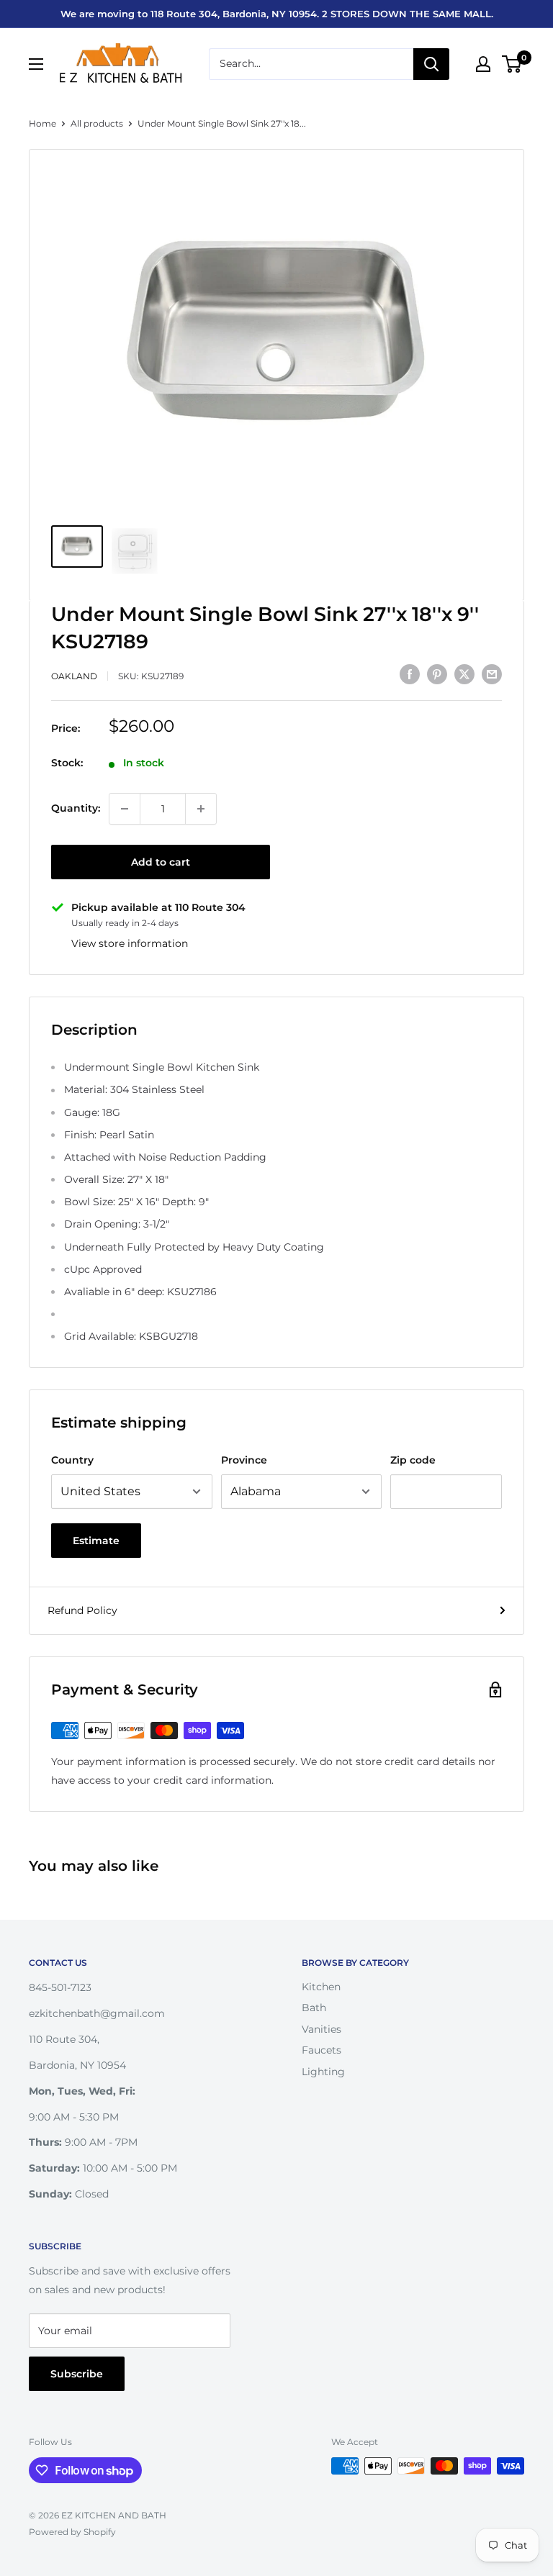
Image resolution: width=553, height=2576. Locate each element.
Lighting (323, 2072)
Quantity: (76, 808)
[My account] (483, 64)
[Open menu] (36, 64)
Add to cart (161, 862)
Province (244, 1460)
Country (72, 1460)
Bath (314, 2008)
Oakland (74, 676)
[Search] (431, 64)
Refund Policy (82, 1610)
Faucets (322, 2050)
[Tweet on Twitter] (464, 674)
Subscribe (77, 2374)
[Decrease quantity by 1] (125, 809)
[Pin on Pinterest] (437, 674)
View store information (130, 943)
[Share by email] (492, 674)
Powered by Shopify (72, 2532)
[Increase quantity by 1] (201, 809)
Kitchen (321, 1987)
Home (42, 123)
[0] (512, 64)
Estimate (96, 1541)
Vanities (322, 2029)
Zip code (413, 1460)
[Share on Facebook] (410, 674)
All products (97, 123)
